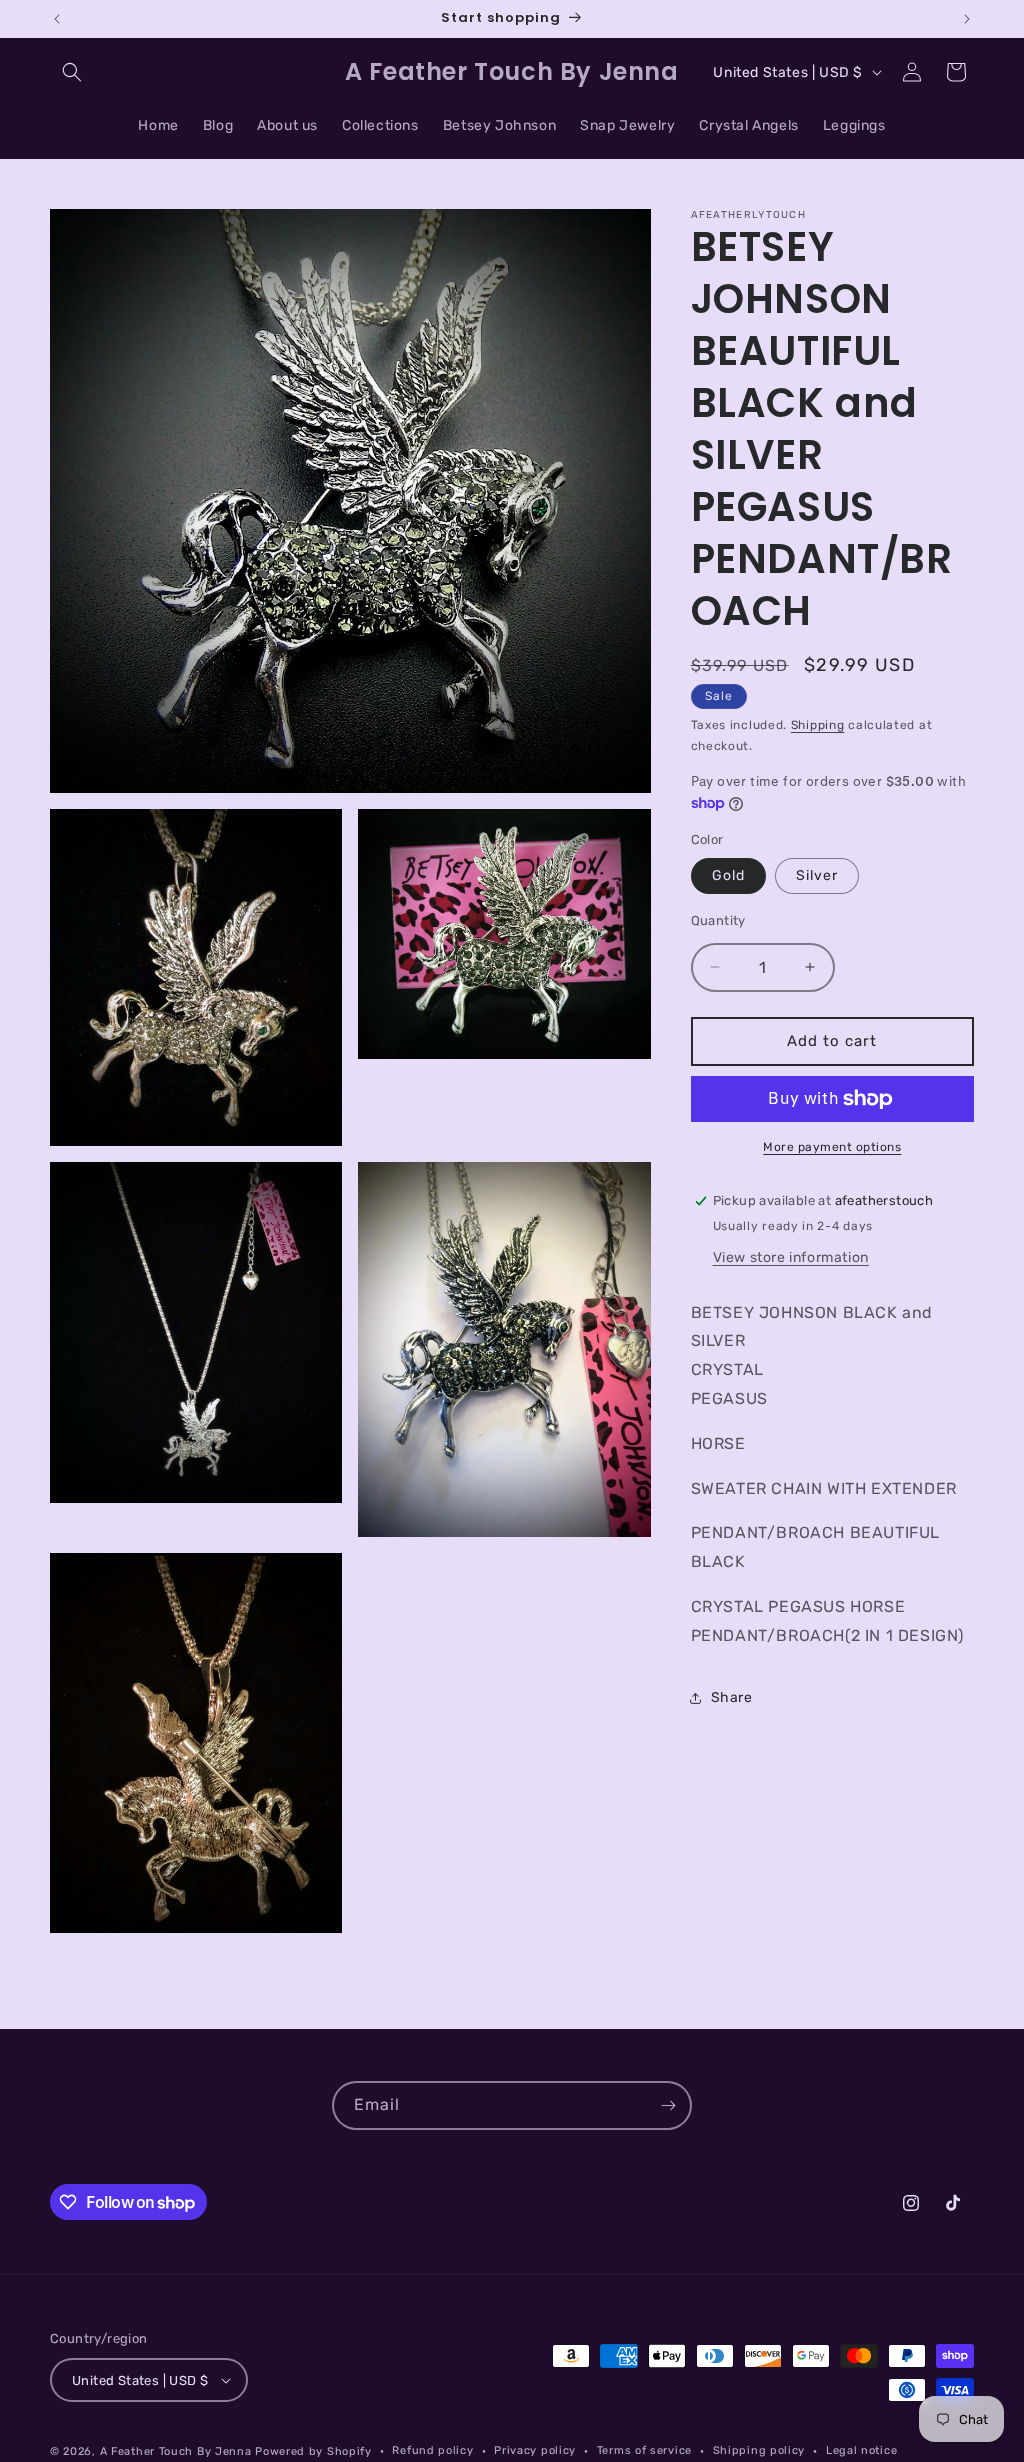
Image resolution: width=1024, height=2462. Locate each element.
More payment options (832, 1147)
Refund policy (432, 2450)
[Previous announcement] (57, 19)
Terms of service (644, 2450)
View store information (791, 1257)
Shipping (818, 725)
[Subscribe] (668, 2105)
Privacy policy (535, 2450)
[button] (72, 72)
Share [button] (732, 1697)
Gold (728, 875)
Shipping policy (759, 2450)
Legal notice (861, 2450)
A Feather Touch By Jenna (176, 2451)
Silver (817, 875)
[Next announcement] (967, 19)
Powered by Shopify (313, 2451)
